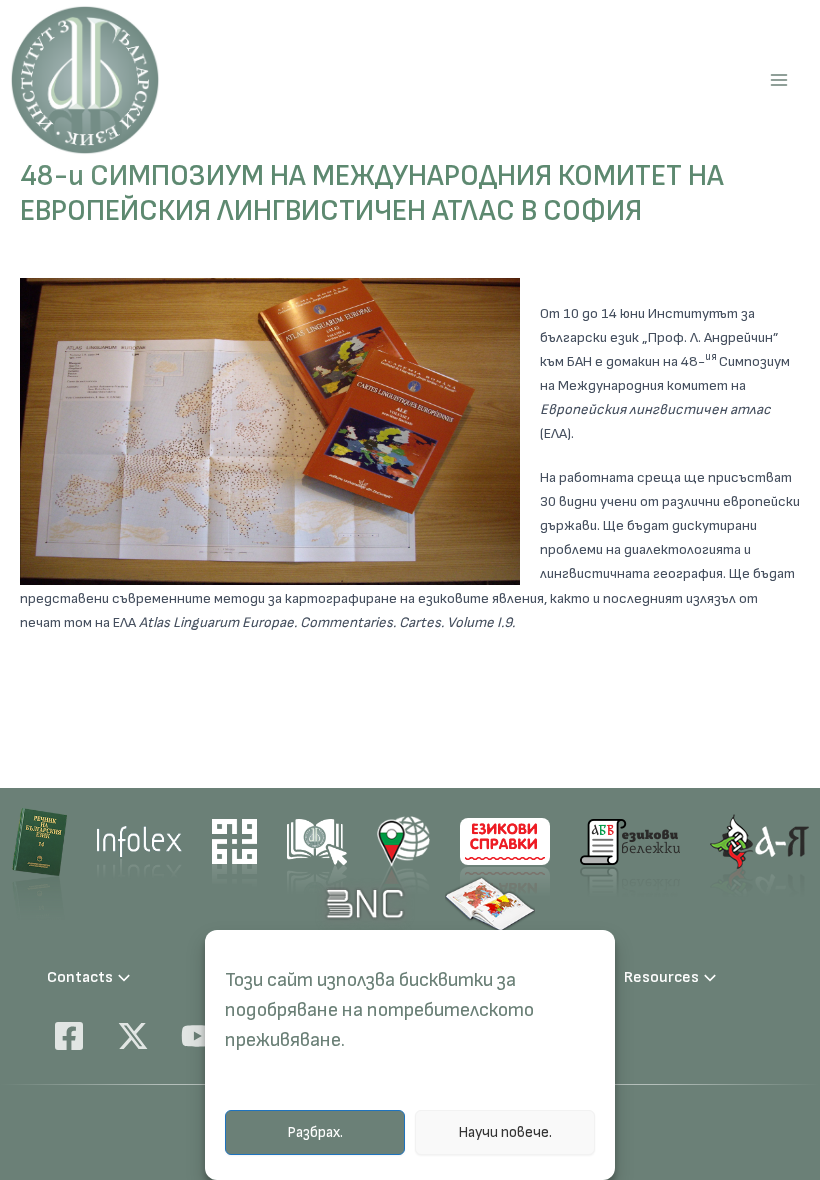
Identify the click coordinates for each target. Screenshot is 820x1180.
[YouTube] (197, 1036)
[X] (133, 1036)
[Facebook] (69, 1036)
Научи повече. (505, 1132)
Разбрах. (315, 1132)
